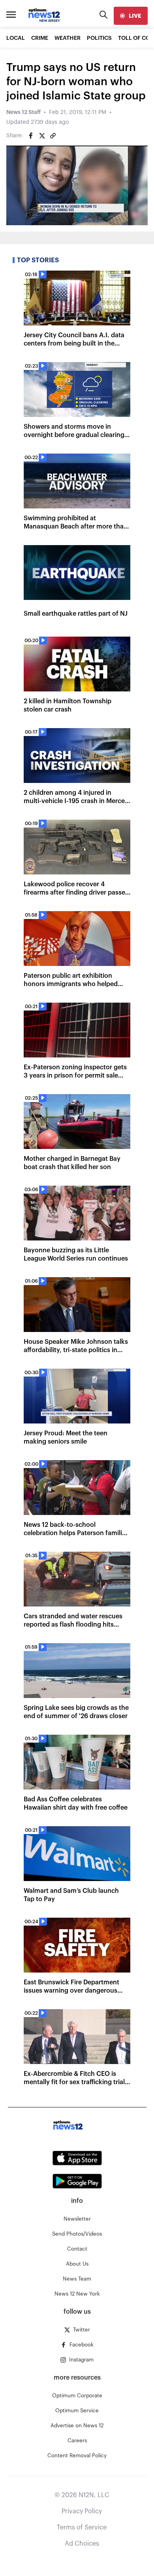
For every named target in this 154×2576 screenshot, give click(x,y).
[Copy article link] (53, 136)
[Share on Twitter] (42, 136)
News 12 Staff (23, 112)
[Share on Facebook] (31, 136)
